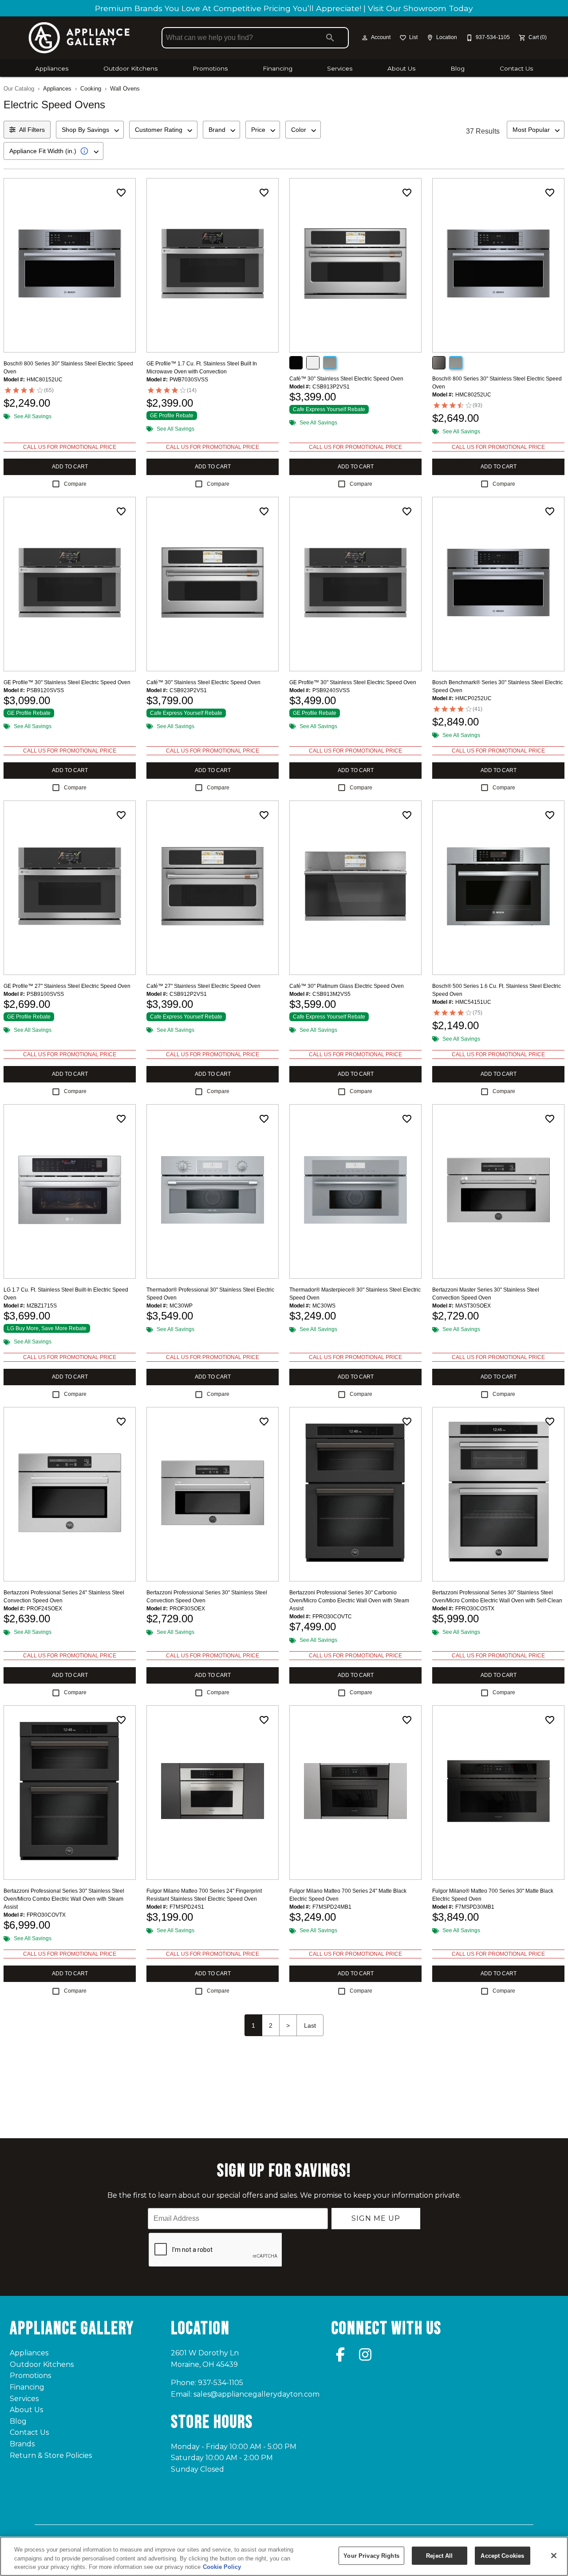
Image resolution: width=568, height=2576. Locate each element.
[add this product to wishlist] (121, 193)
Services (340, 68)
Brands (22, 2444)
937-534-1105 (221, 2383)
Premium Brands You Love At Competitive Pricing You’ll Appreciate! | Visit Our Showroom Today (284, 8)
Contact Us (516, 68)
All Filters (32, 130)
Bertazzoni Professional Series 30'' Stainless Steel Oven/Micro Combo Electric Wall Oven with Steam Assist (64, 1899)
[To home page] (79, 38)
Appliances (52, 68)
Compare (75, 484)
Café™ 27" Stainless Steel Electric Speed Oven (203, 986)
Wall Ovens (125, 89)
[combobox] (90, 130)
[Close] (554, 2556)
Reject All (439, 2555)
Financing (278, 68)
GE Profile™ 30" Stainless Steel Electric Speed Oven (67, 682)
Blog (458, 68)
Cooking (91, 89)
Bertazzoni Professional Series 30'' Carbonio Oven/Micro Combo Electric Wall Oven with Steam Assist (349, 1601)
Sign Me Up (376, 2218)
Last (310, 2025)
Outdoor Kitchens (130, 68)
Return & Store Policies (51, 2455)
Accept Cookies (502, 2555)
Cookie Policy (222, 2567)
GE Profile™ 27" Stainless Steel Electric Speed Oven (67, 986)
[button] (365, 38)
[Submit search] (330, 38)
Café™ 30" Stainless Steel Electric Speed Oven (346, 379)
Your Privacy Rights (371, 2555)
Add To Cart (70, 467)
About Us (401, 68)
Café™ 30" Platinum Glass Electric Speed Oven (347, 986)
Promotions (210, 68)
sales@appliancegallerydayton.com (256, 2394)
